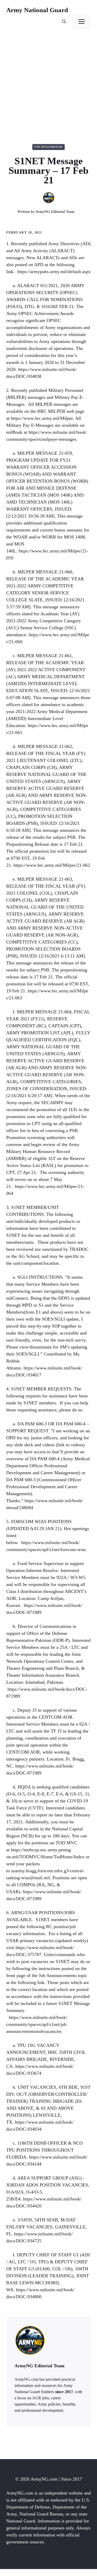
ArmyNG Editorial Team (55, 212)
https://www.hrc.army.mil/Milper (42, 418)
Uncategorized (48, 147)
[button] (64, 22)
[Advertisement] (48, 87)
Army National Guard (37, 10)
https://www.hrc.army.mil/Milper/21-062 (52, 865)
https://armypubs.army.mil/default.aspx (54, 272)
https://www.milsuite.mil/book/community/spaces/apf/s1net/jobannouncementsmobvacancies (37, 2024)
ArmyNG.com (44, 2479)
